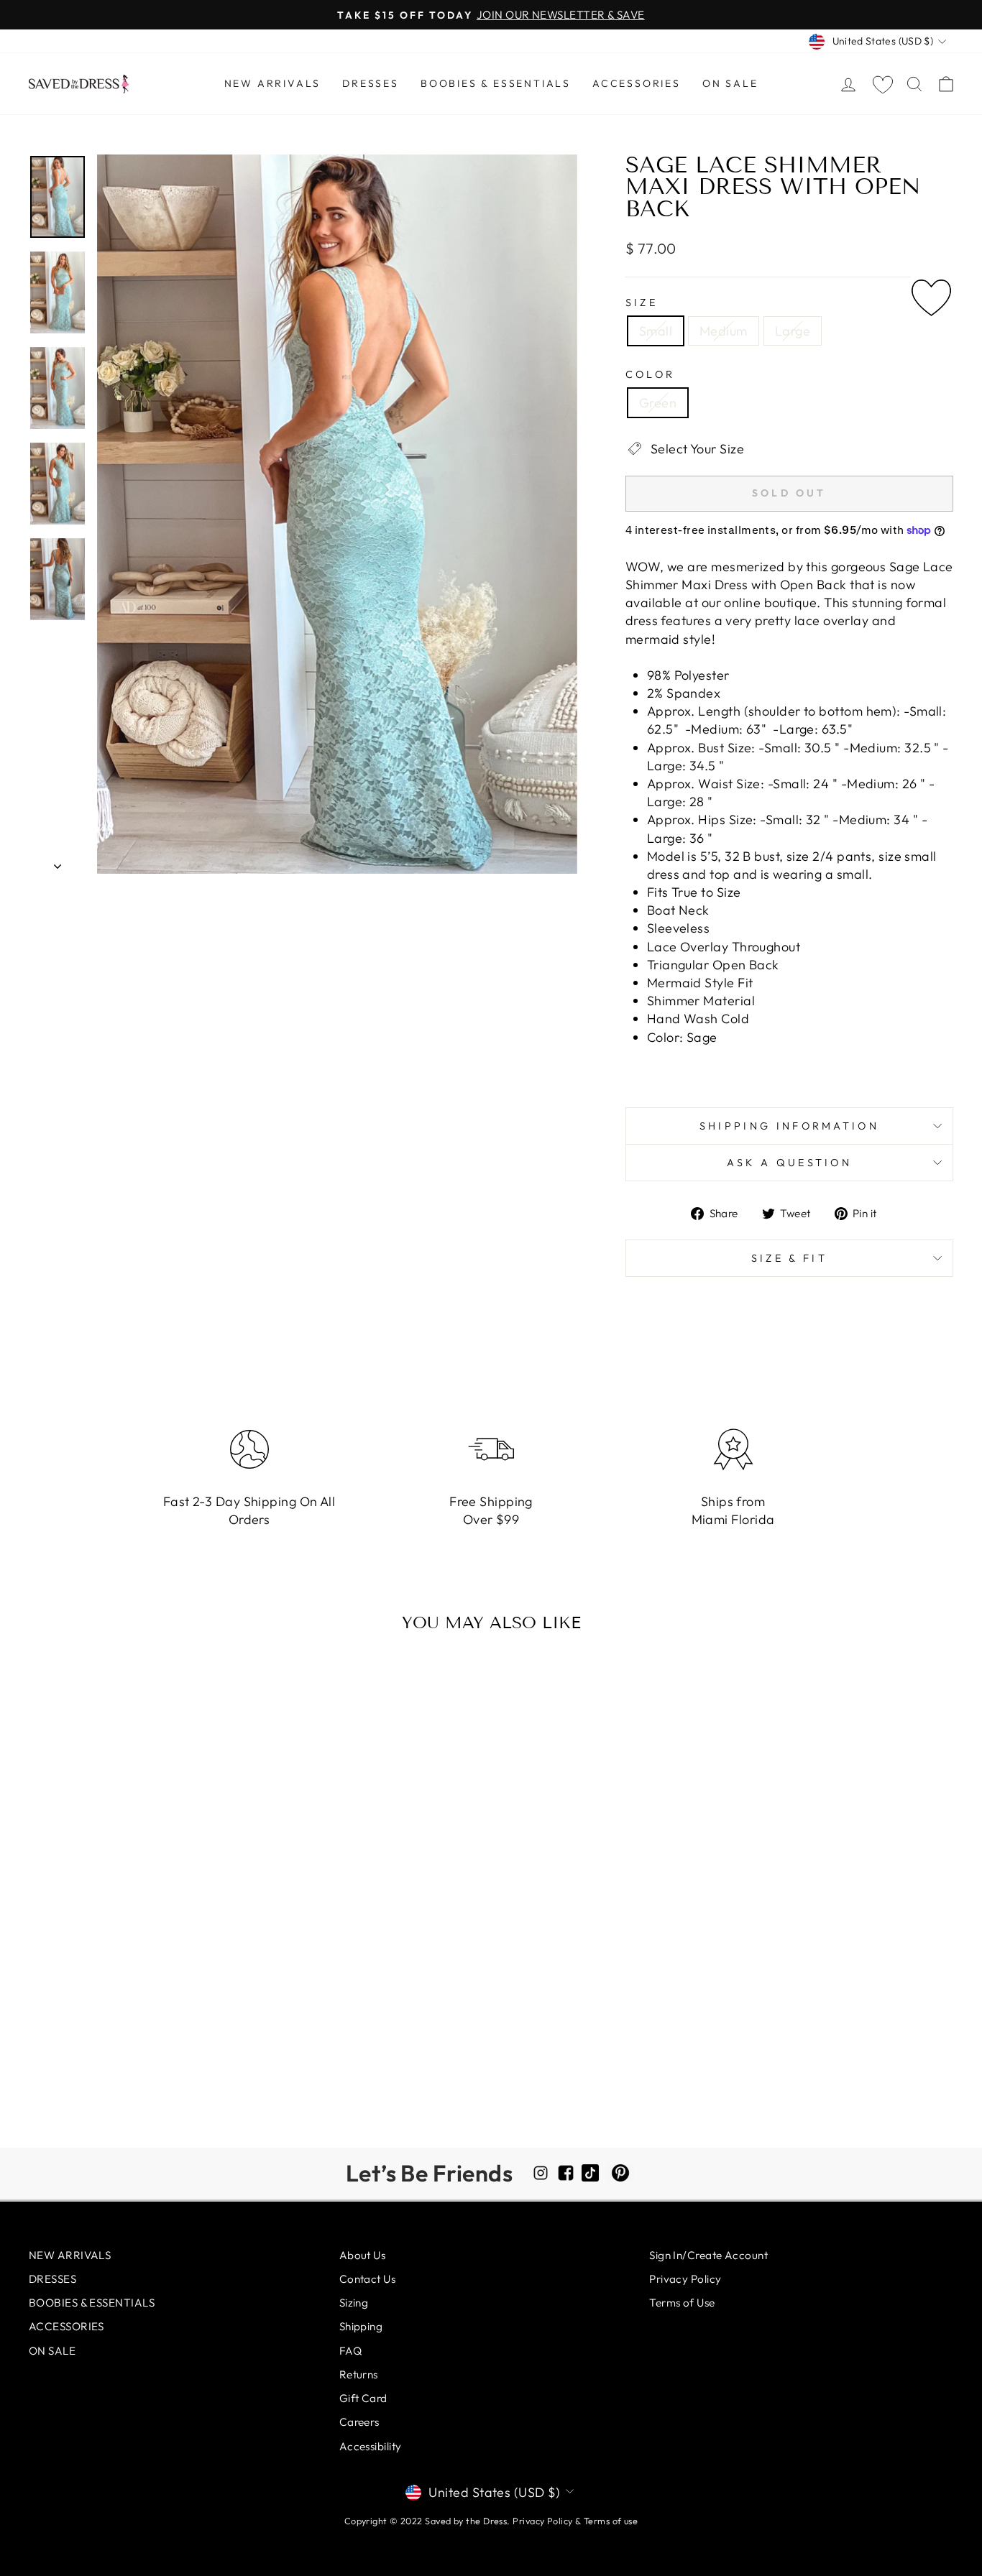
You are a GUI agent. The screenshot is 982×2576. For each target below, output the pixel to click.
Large (793, 331)
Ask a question (789, 1163)
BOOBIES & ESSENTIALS (496, 83)
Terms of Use (682, 2303)
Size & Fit (789, 1258)
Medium (724, 331)
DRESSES (371, 83)
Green (658, 403)
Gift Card (363, 2398)
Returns (359, 2374)
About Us (363, 2255)
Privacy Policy (685, 2279)
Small (656, 331)
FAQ (350, 2351)
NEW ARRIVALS (273, 83)
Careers (359, 2422)
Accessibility (371, 2446)
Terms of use (611, 2521)
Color (651, 374)
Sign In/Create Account (708, 2255)
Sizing (354, 2303)
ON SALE (730, 83)
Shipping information (789, 1126)
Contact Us (368, 2279)
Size (642, 303)
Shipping (361, 2326)
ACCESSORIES (637, 83)
